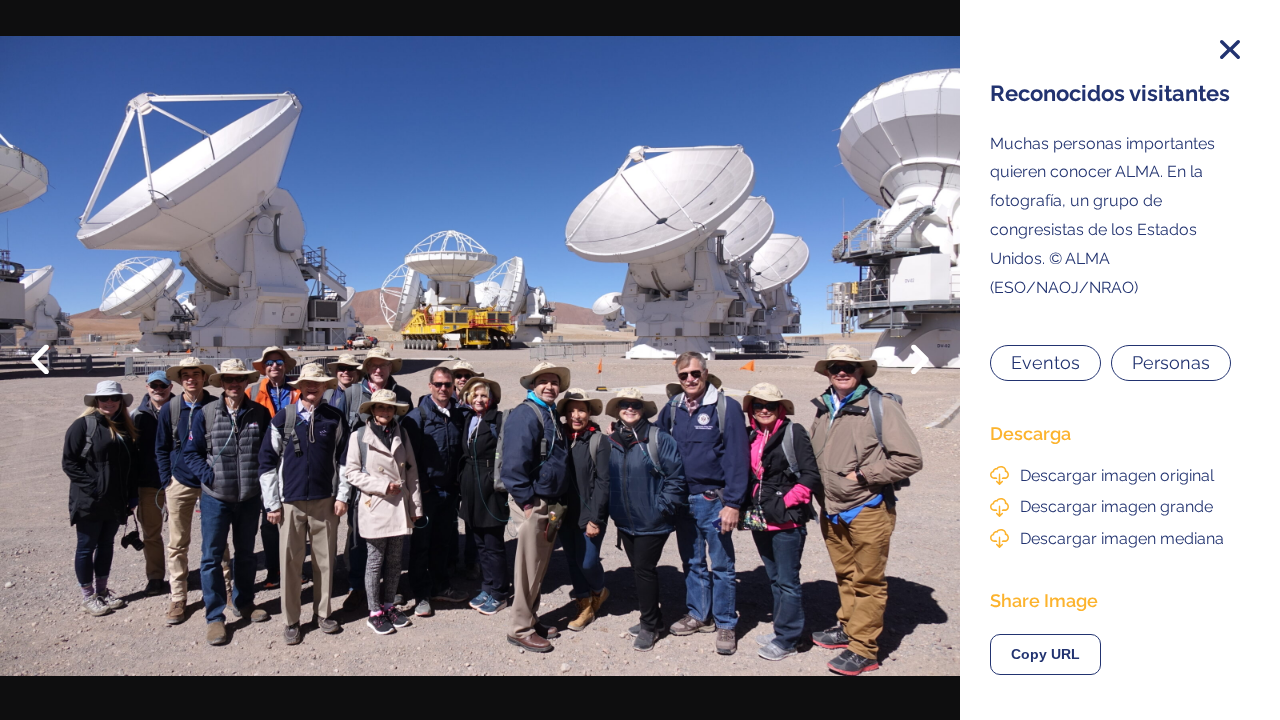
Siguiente (905, 374)
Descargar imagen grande (1116, 506)
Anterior (54, 344)
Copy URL (1045, 654)
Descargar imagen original (1117, 475)
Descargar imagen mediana (1122, 538)
